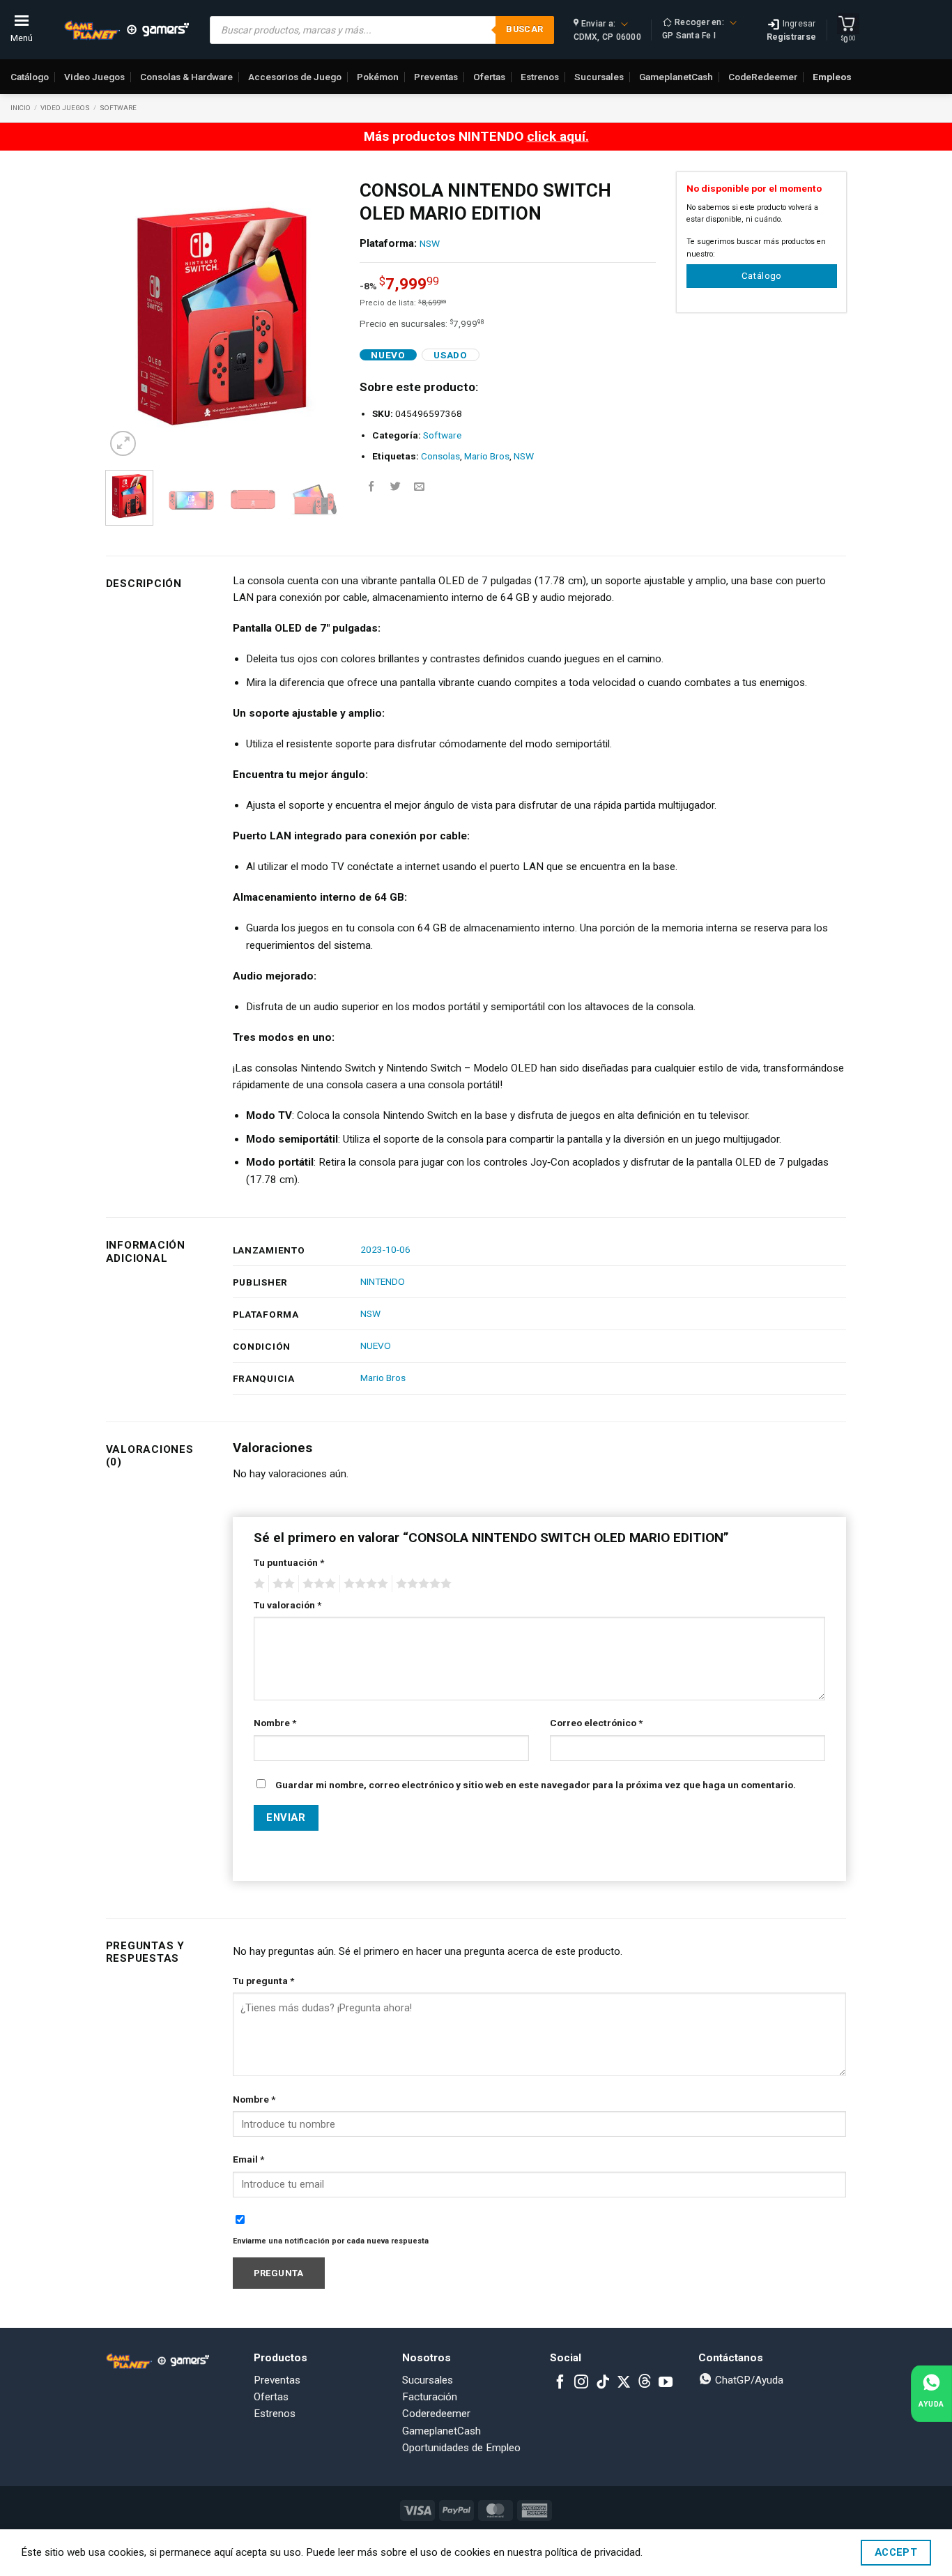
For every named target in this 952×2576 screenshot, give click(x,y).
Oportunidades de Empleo (461, 2448)
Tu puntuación (289, 1562)
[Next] (316, 316)
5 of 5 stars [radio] (422, 1584)
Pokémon (378, 77)
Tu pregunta (263, 1981)
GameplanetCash (676, 77)
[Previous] (128, 316)
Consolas (440, 456)
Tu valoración (287, 1605)
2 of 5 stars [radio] (282, 1584)
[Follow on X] (624, 2383)
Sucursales (599, 77)
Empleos (832, 77)
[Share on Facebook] (371, 487)
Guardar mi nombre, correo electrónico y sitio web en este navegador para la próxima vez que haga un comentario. (536, 1785)
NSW (430, 243)
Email (248, 2159)
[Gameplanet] (126, 30)
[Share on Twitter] (396, 487)
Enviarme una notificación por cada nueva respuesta (331, 2241)
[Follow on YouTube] (666, 2383)
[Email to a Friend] (419, 487)
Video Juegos (94, 77)
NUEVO (376, 1346)
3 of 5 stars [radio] (317, 1584)
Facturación (430, 2397)
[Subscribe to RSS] (645, 2383)
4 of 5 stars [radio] (364, 1584)
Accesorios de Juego (295, 77)
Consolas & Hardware (186, 77)
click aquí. (558, 136)
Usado (450, 355)
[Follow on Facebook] (560, 2383)
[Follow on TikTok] (603, 2383)
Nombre (275, 1723)
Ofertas (489, 77)
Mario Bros (487, 456)
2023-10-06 (385, 1249)
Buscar (524, 29)
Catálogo (30, 77)
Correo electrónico (596, 1723)
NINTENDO (383, 1281)
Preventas (436, 77)
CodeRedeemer (763, 77)
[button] (123, 444)
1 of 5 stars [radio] (258, 1584)
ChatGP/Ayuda (748, 2380)
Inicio (21, 108)
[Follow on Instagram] (581, 2383)
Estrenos (540, 77)
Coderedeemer (436, 2414)
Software (118, 108)
